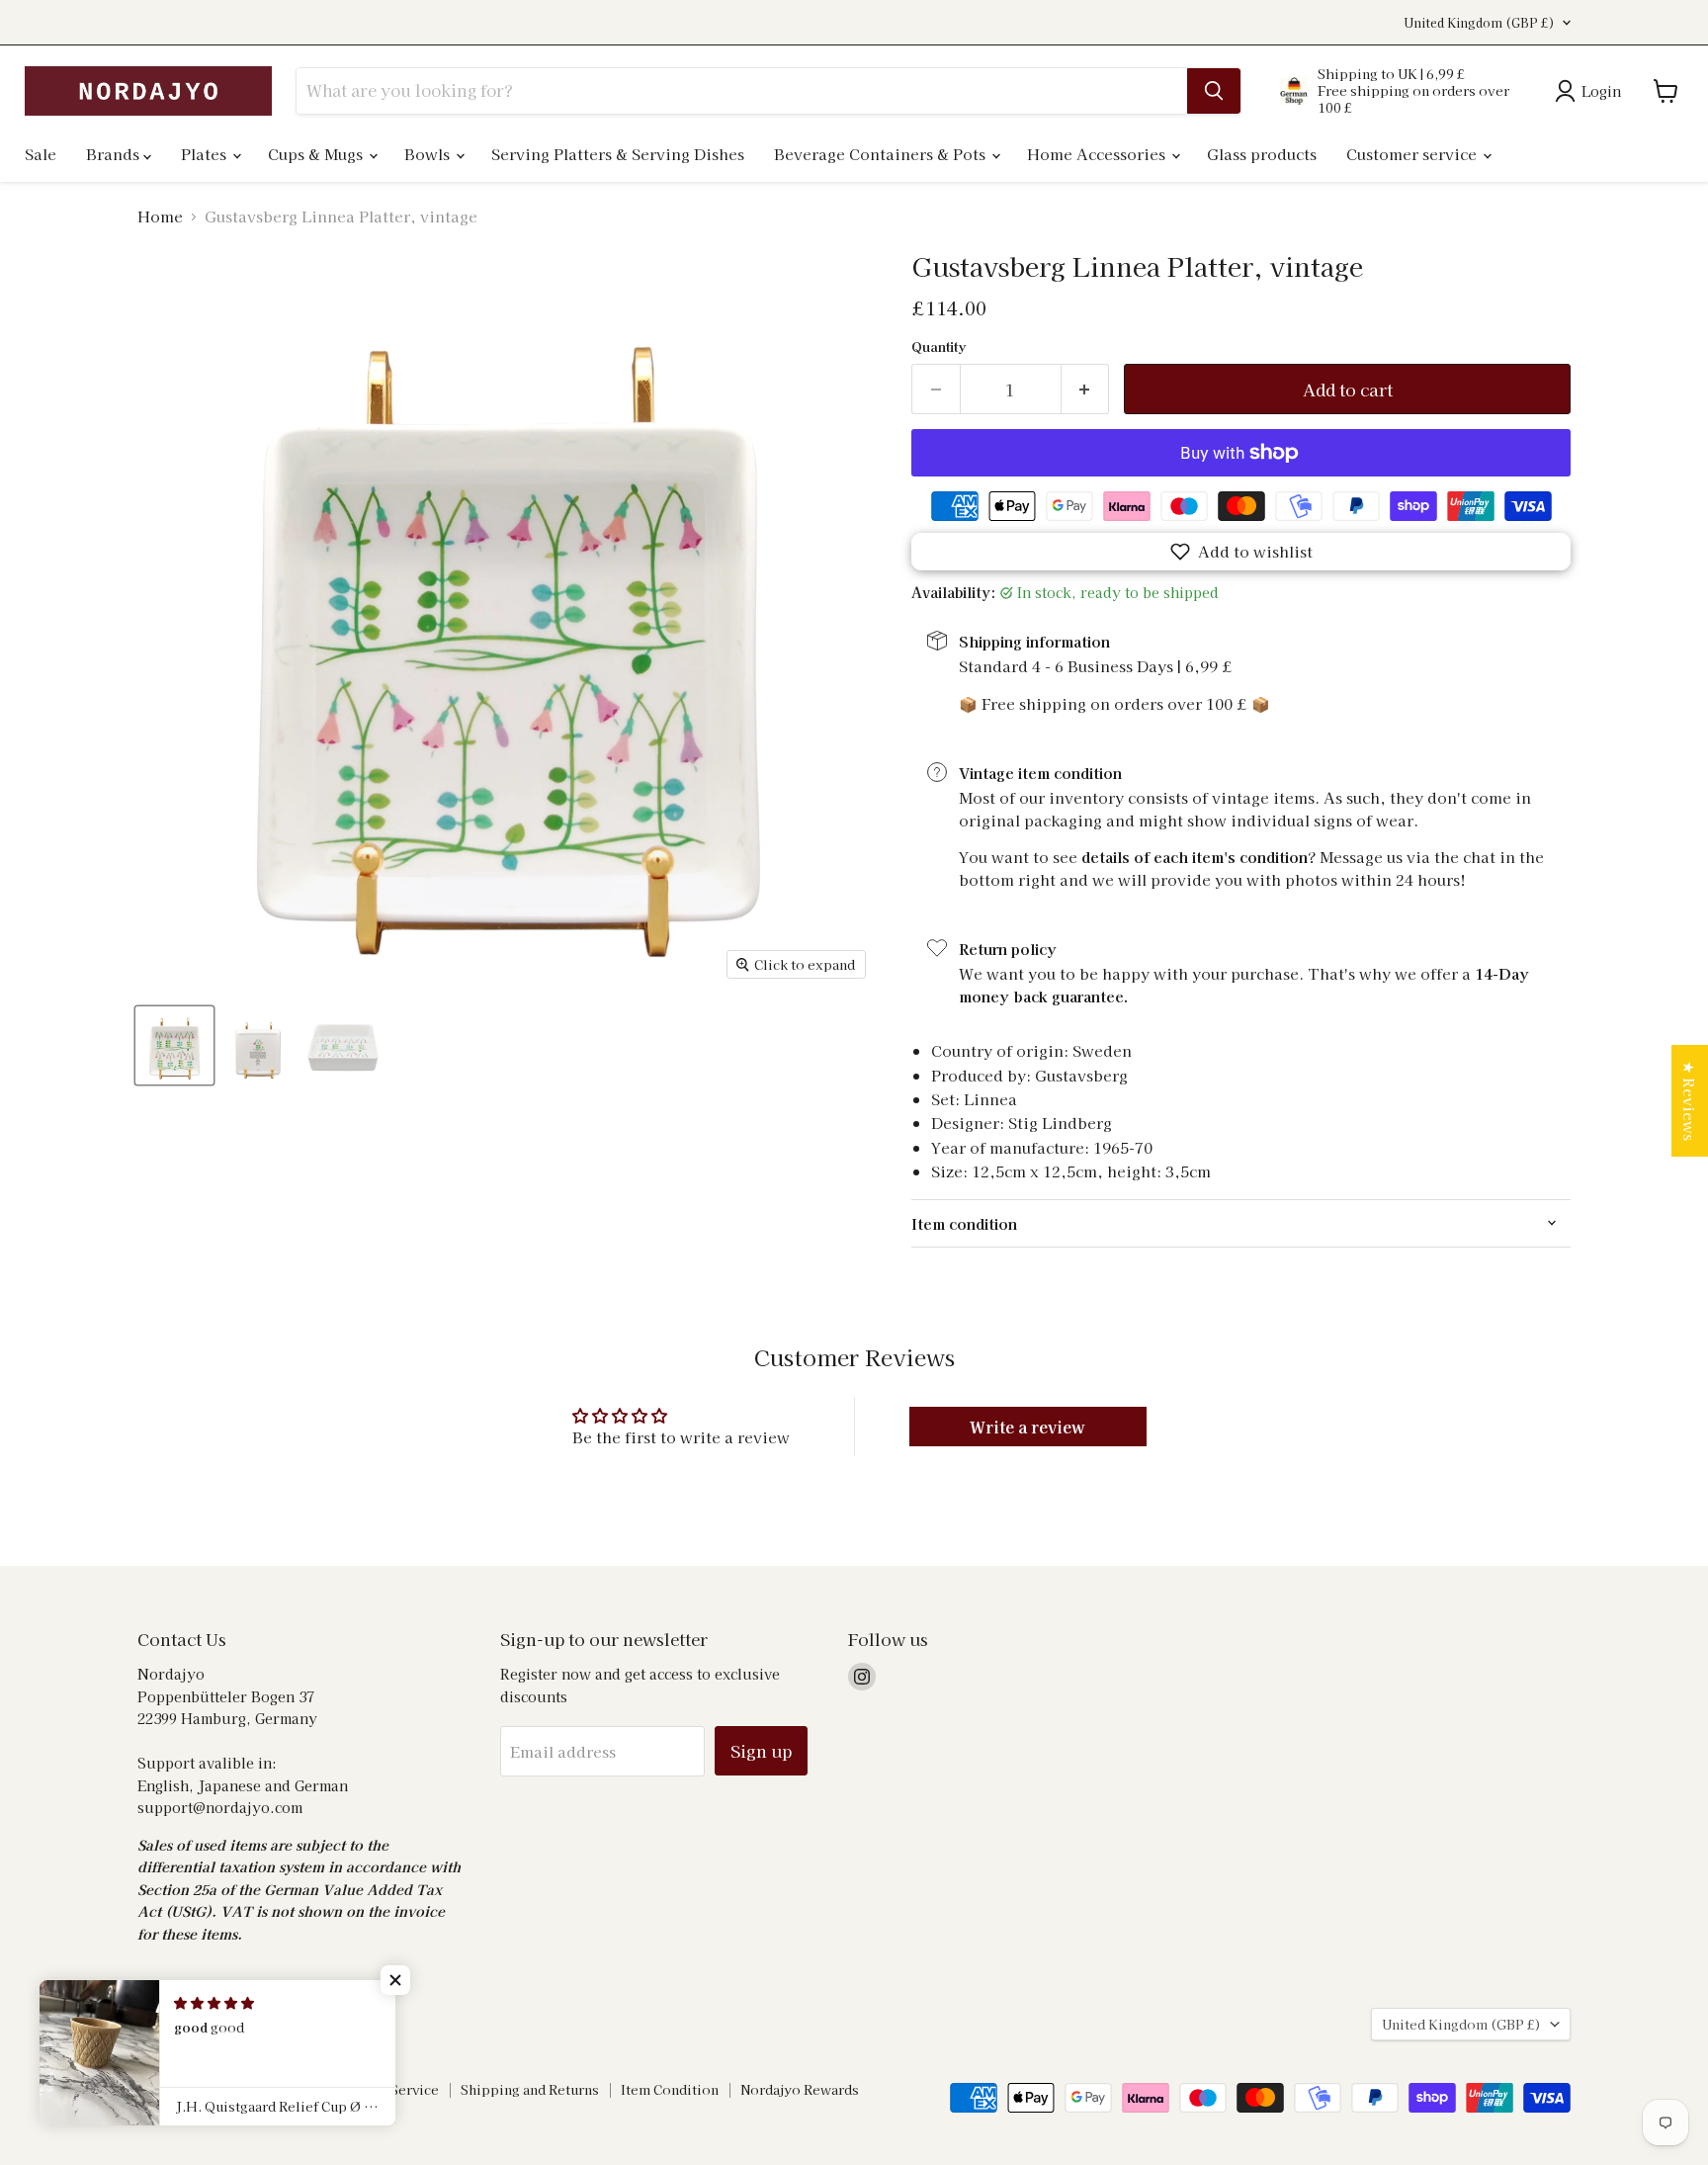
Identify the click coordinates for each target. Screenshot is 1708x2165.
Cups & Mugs (317, 154)
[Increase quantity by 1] (1086, 389)
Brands (115, 154)
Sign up (761, 1750)
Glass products (1262, 154)
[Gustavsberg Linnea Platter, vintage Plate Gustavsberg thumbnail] (174, 1045)
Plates (206, 154)
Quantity (939, 346)
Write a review (1027, 1427)
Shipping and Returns (530, 2089)
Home (160, 216)
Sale (41, 154)
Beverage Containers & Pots (882, 154)
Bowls (429, 154)
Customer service (1413, 154)
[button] (1241, 552)
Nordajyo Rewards (800, 2089)
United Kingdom (1479, 23)
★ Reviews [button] (1690, 1101)
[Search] (1214, 91)
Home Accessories (1098, 154)
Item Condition (670, 2089)
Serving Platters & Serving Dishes (618, 154)
